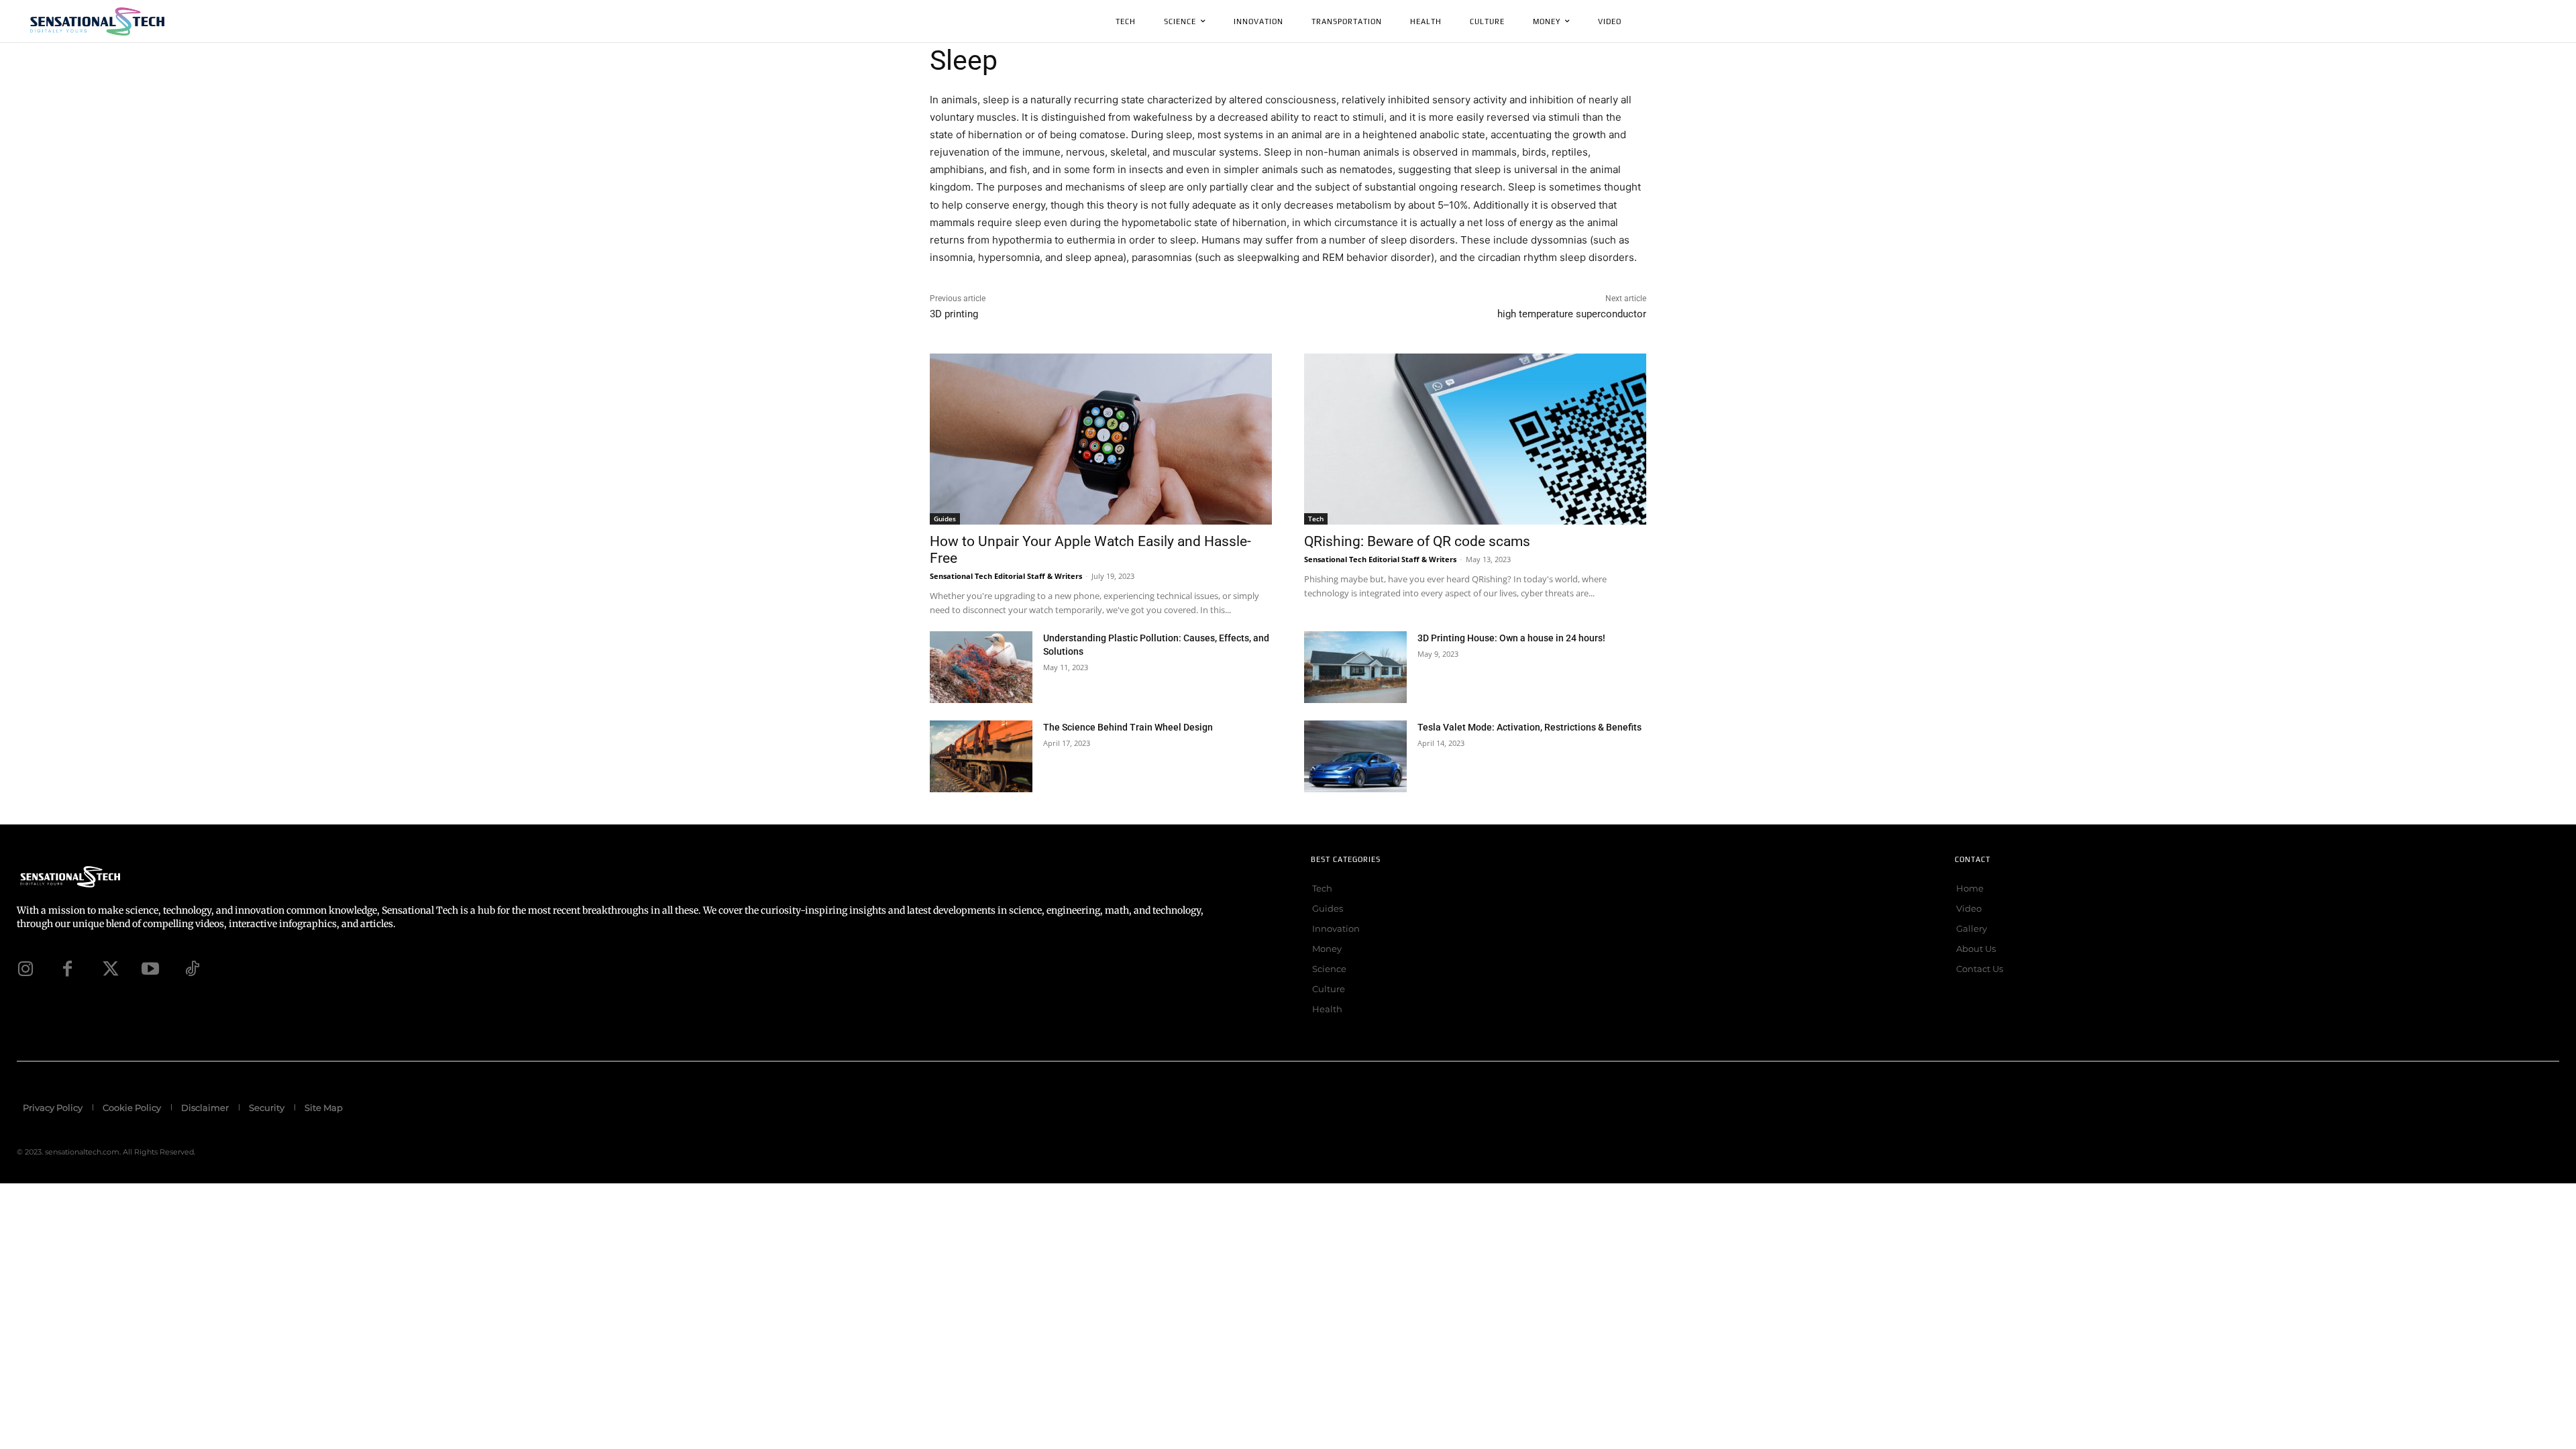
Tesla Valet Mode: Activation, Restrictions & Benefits (1529, 727)
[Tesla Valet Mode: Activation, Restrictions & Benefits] (1355, 756)
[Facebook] (67, 969)
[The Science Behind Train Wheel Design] (981, 756)
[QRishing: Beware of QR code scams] (1475, 439)
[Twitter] (109, 969)
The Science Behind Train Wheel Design (1128, 727)
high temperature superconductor (1572, 314)
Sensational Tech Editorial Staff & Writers (1006, 576)
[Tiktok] (192, 969)
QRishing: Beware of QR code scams (1417, 541)
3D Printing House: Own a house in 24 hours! (1511, 638)
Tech (1316, 519)
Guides (945, 519)
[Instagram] (25, 969)
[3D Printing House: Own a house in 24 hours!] (1355, 667)
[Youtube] (150, 969)
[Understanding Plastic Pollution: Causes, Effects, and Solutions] (981, 667)
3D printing (954, 314)
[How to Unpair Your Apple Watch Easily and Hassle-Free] (1101, 439)
